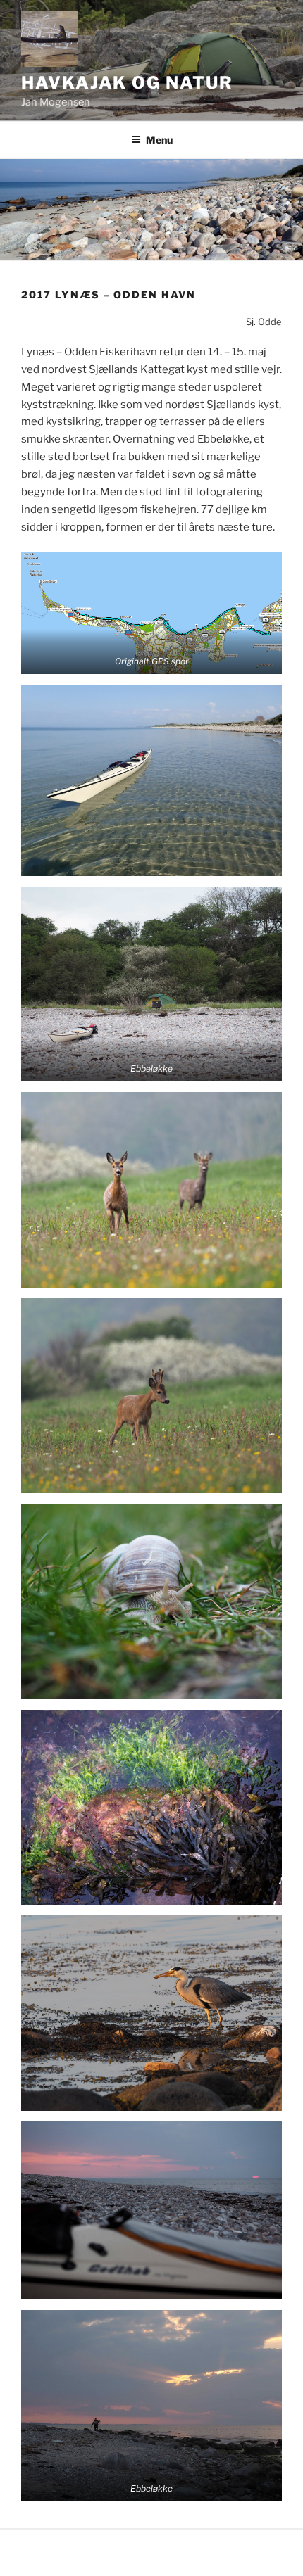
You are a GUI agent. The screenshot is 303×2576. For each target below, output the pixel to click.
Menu (159, 140)
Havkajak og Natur (127, 83)
